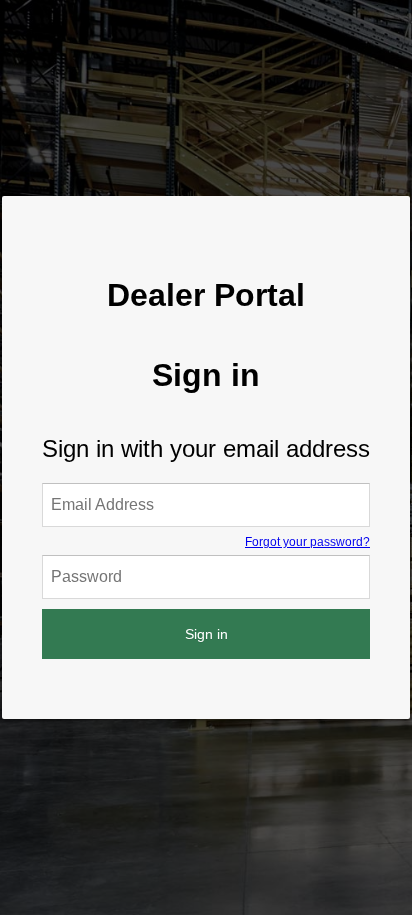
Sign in (206, 634)
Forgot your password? (307, 542)
